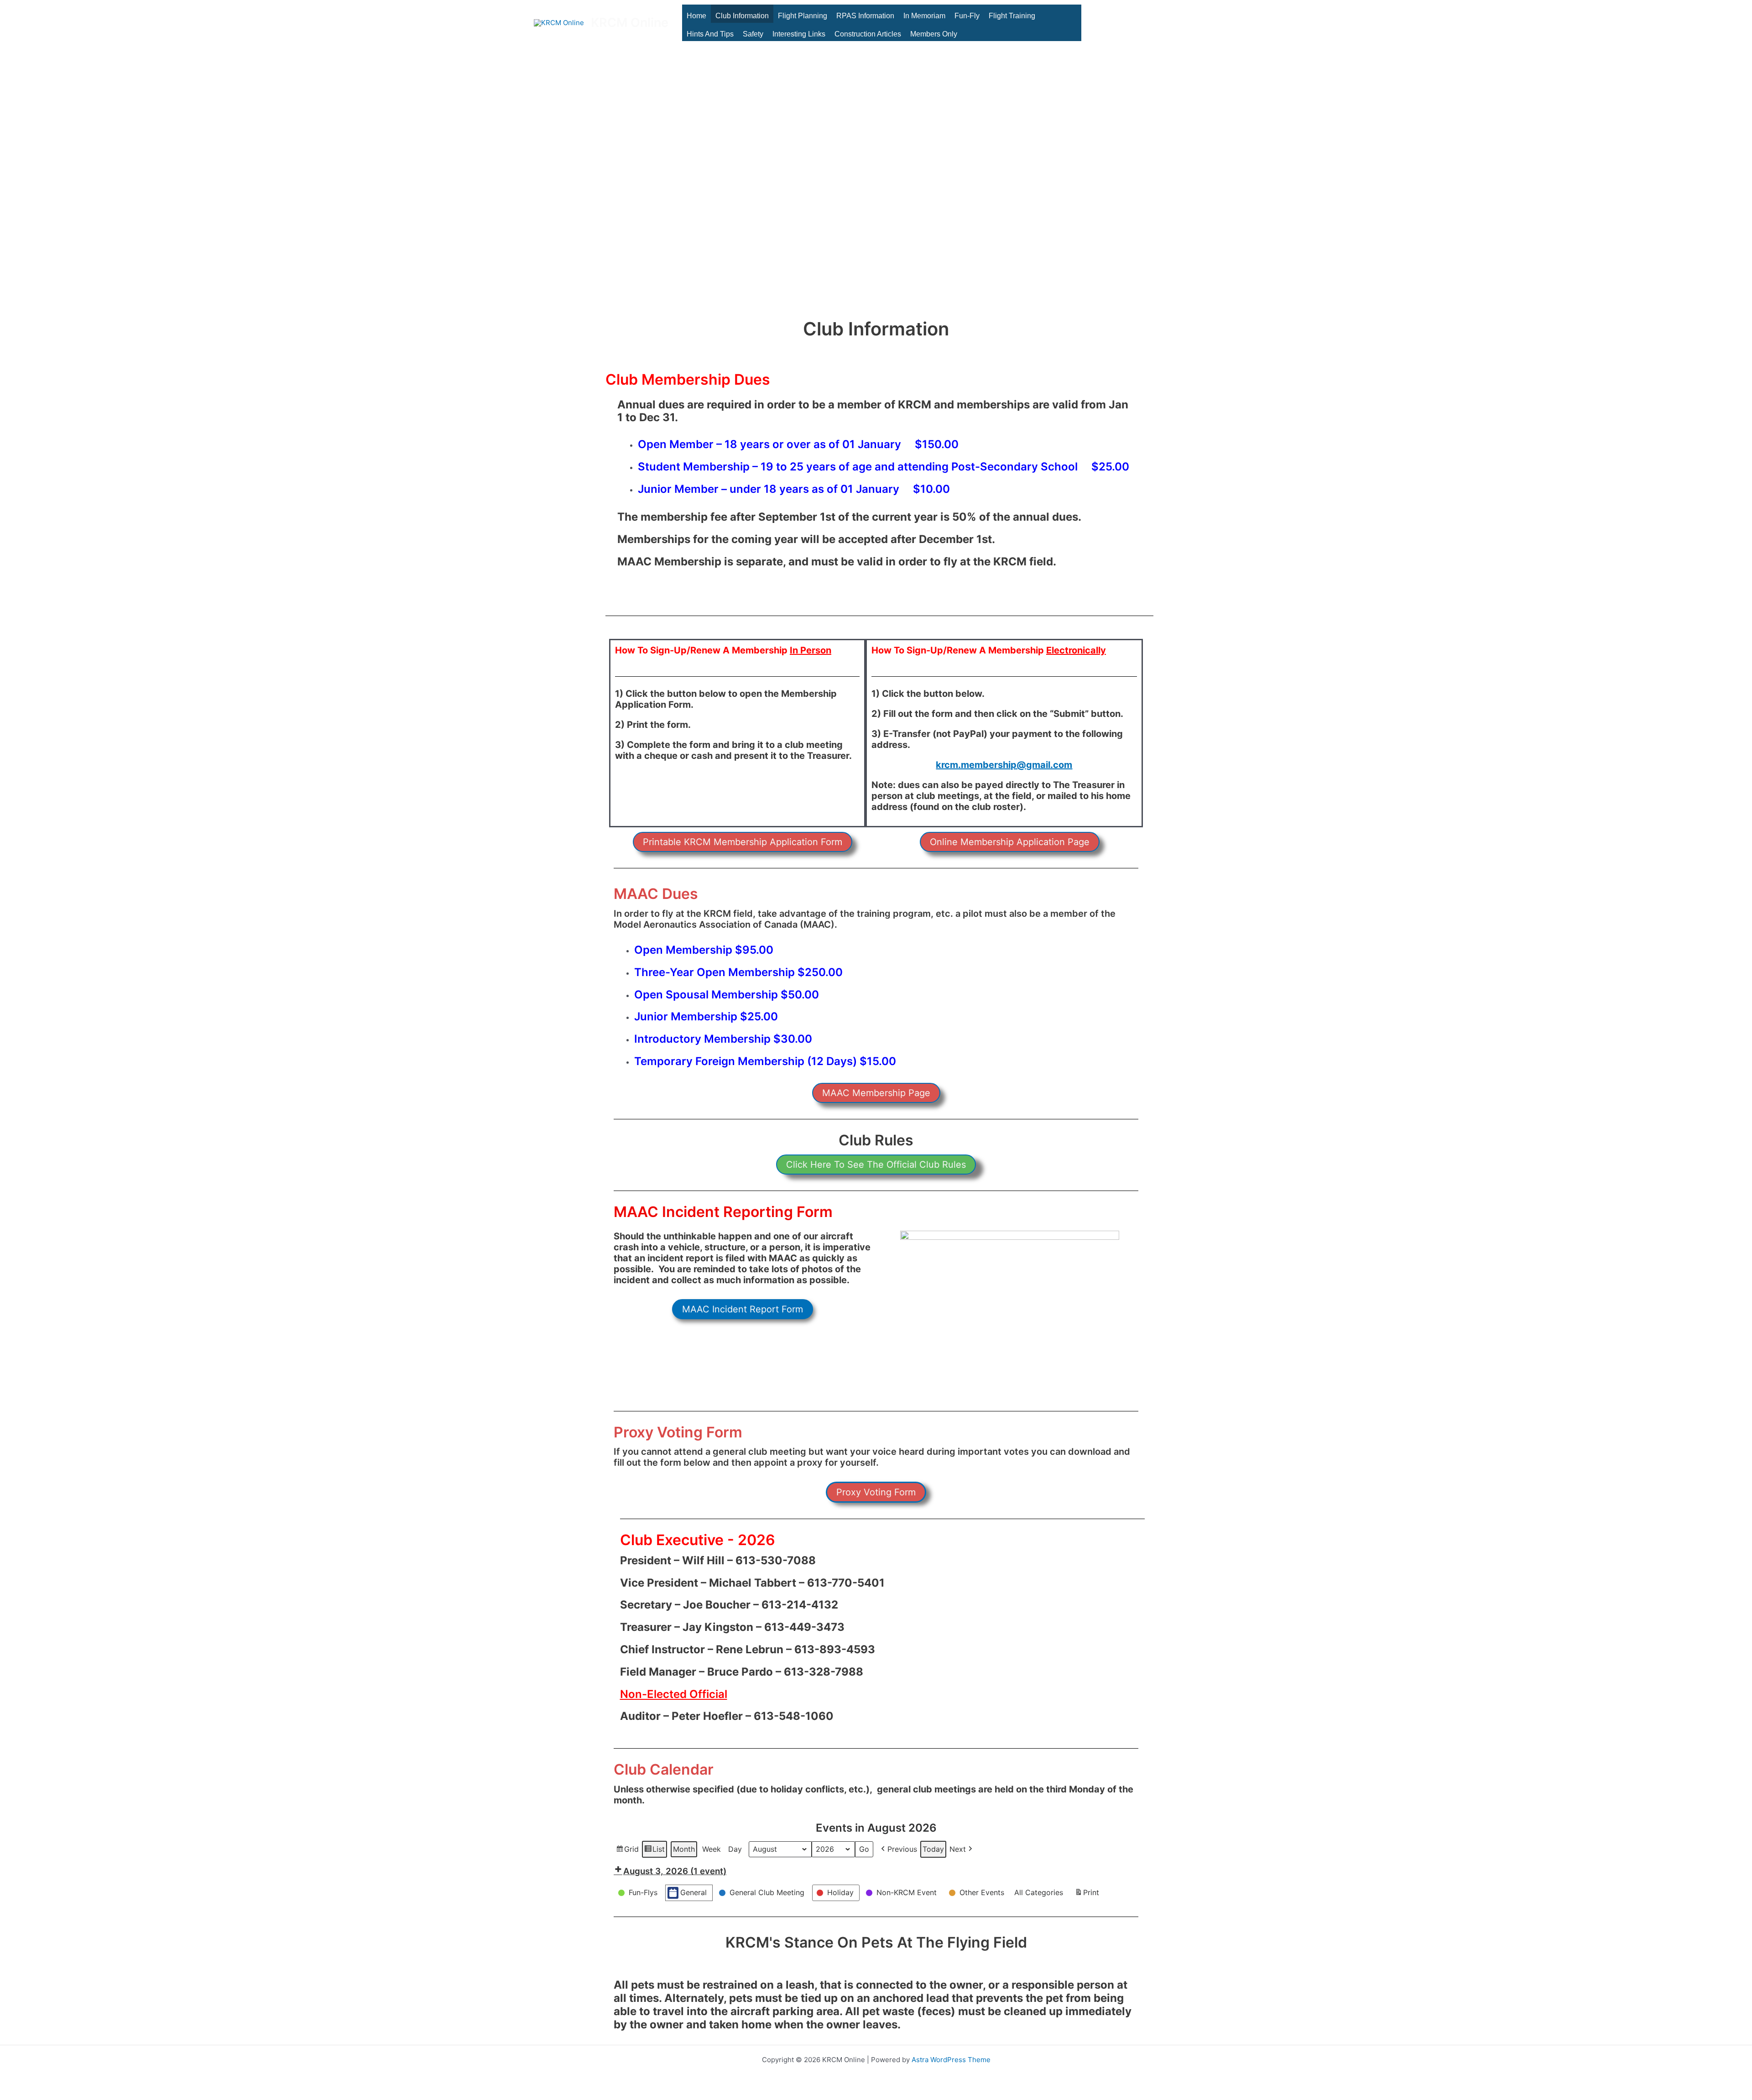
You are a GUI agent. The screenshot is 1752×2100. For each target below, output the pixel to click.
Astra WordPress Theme (951, 2060)
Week (712, 1849)
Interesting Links (799, 34)
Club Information (742, 16)
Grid (627, 1851)
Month (684, 1849)
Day (735, 1849)
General (693, 1892)
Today (933, 1849)
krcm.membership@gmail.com (1004, 765)
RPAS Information (865, 16)
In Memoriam (924, 16)
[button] (743, 842)
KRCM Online (630, 23)
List (654, 1851)
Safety (753, 34)
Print (1087, 1895)
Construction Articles (868, 34)
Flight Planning (803, 16)
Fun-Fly (967, 16)
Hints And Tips (710, 34)
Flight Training (1012, 16)
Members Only (934, 34)
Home (696, 16)
